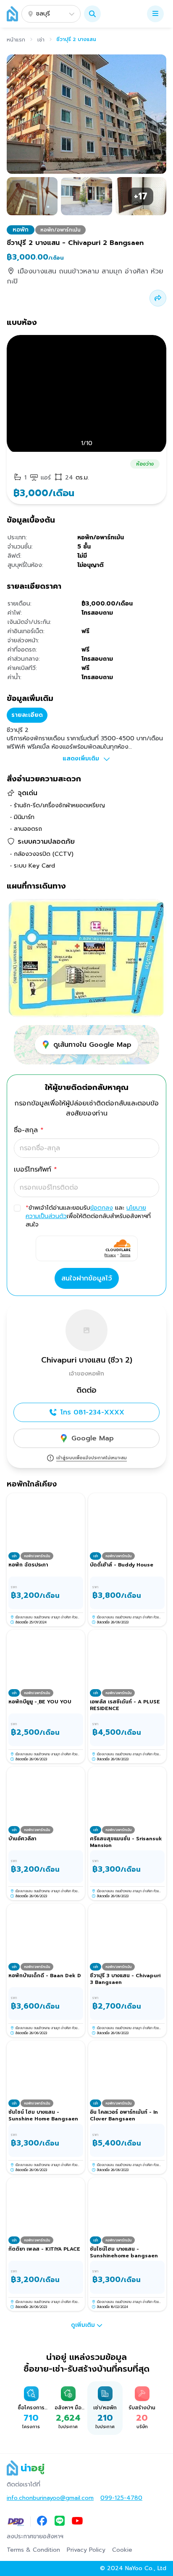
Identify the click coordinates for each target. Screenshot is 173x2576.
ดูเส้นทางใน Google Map (92, 1045)
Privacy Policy (86, 2550)
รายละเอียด (27, 715)
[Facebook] (42, 2522)
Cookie (122, 2550)
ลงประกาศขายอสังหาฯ (35, 2537)
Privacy (110, 1255)
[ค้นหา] (92, 14)
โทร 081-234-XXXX (92, 1412)
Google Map (93, 1438)
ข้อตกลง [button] (102, 1208)
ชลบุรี (43, 14)
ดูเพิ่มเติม (83, 2325)
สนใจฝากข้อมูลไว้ (87, 1278)
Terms (125, 1255)
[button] (92, 14)
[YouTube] (77, 2522)
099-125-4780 (121, 2498)
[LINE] (60, 2522)
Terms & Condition (33, 2550)
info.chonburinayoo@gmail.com (50, 2498)
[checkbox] (17, 1208)
